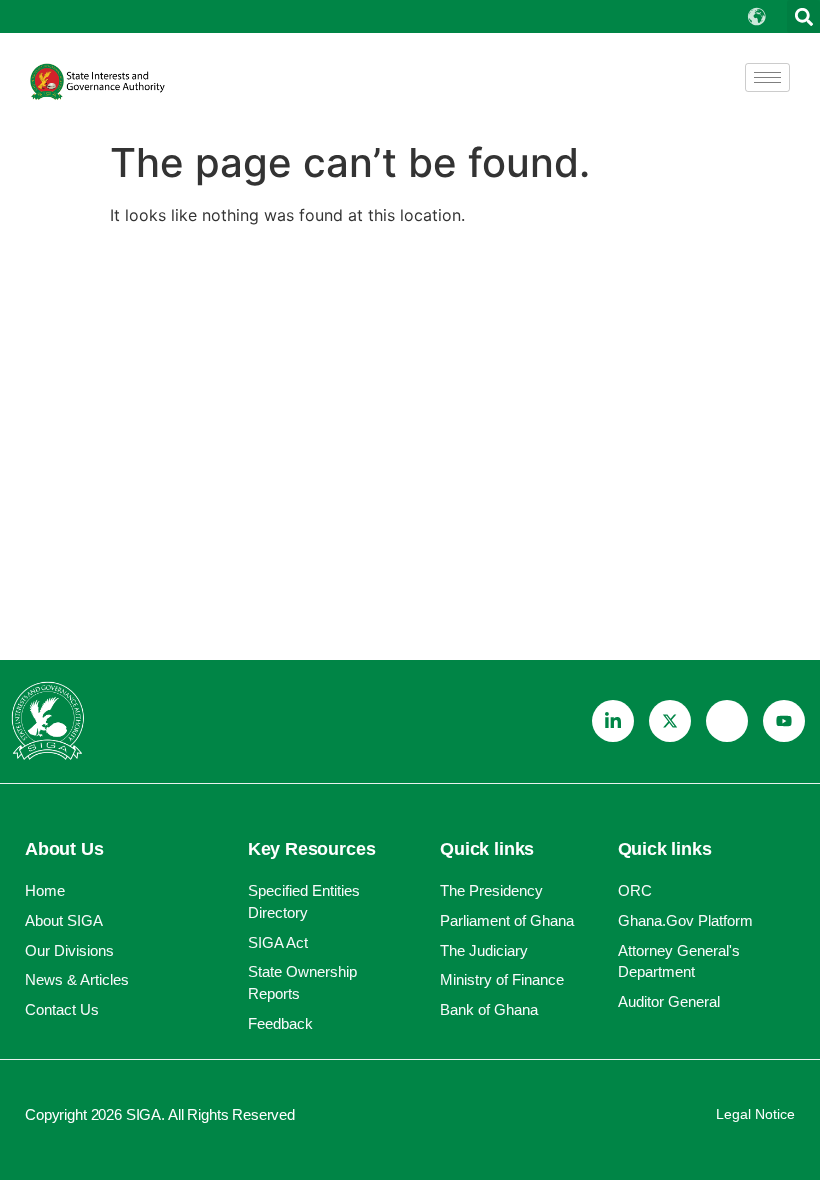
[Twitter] (670, 721)
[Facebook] (727, 721)
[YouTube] (784, 721)
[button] (803, 16)
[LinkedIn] (613, 721)
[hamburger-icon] (767, 77)
